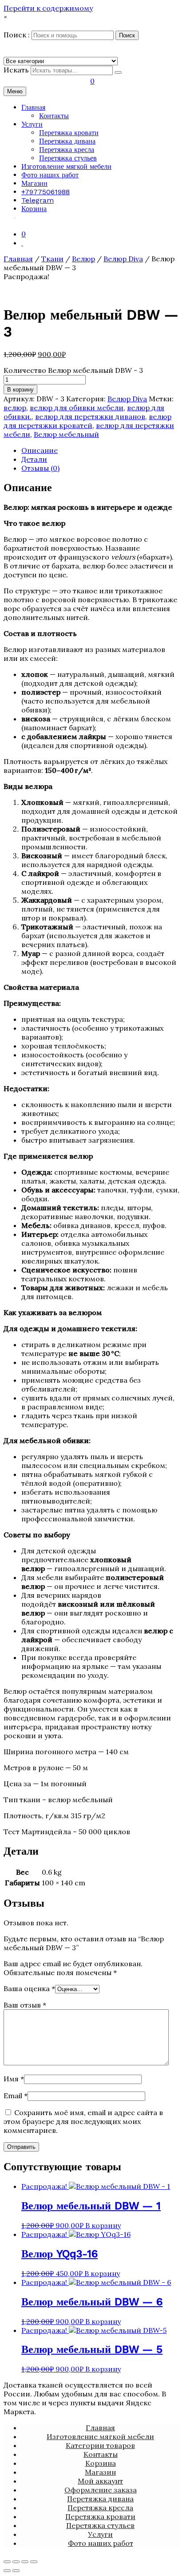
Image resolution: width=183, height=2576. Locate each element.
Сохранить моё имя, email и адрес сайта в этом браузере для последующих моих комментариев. (83, 2121)
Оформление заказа (101, 2490)
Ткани (52, 259)
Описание (40, 450)
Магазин (34, 183)
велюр (15, 408)
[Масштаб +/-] (34, 2562)
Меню (15, 91)
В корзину (20, 390)
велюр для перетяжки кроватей (88, 421)
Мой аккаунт (100, 2481)
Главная (33, 107)
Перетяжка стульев (68, 158)
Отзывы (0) (40, 468)
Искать (16, 70)
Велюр (84, 259)
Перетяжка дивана (67, 141)
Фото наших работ (50, 175)
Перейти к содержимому (48, 8)
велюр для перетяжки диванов (90, 416)
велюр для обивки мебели (77, 408)
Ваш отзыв (25, 2005)
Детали (34, 459)
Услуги (32, 124)
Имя (14, 2079)
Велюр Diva (123, 259)
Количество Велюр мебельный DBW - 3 (73, 370)
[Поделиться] (16, 2562)
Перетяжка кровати (69, 133)
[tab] (100, 450)
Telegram (38, 200)
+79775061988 (46, 192)
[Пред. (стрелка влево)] (7, 2571)
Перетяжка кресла (67, 150)
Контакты (54, 116)
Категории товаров (100, 2445)
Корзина (34, 209)
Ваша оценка (29, 1988)
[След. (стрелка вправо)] (16, 2571)
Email (16, 2096)
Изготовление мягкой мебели (66, 166)
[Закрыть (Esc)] (7, 2562)
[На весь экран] (25, 2562)
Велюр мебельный (66, 434)
